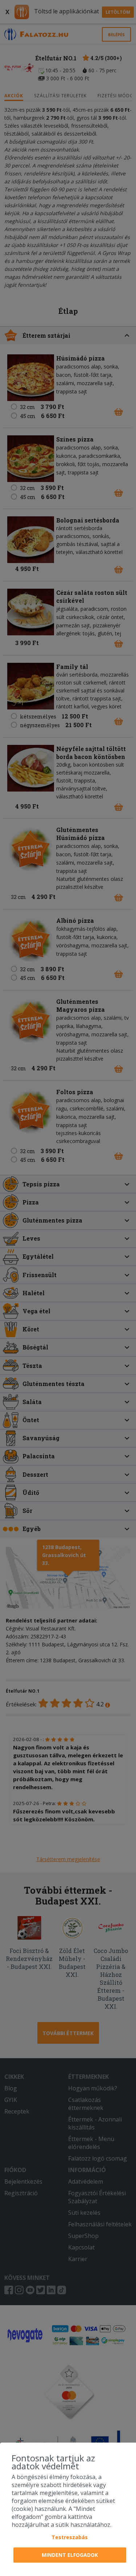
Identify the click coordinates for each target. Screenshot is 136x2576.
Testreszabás (70, 2537)
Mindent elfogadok (70, 2555)
